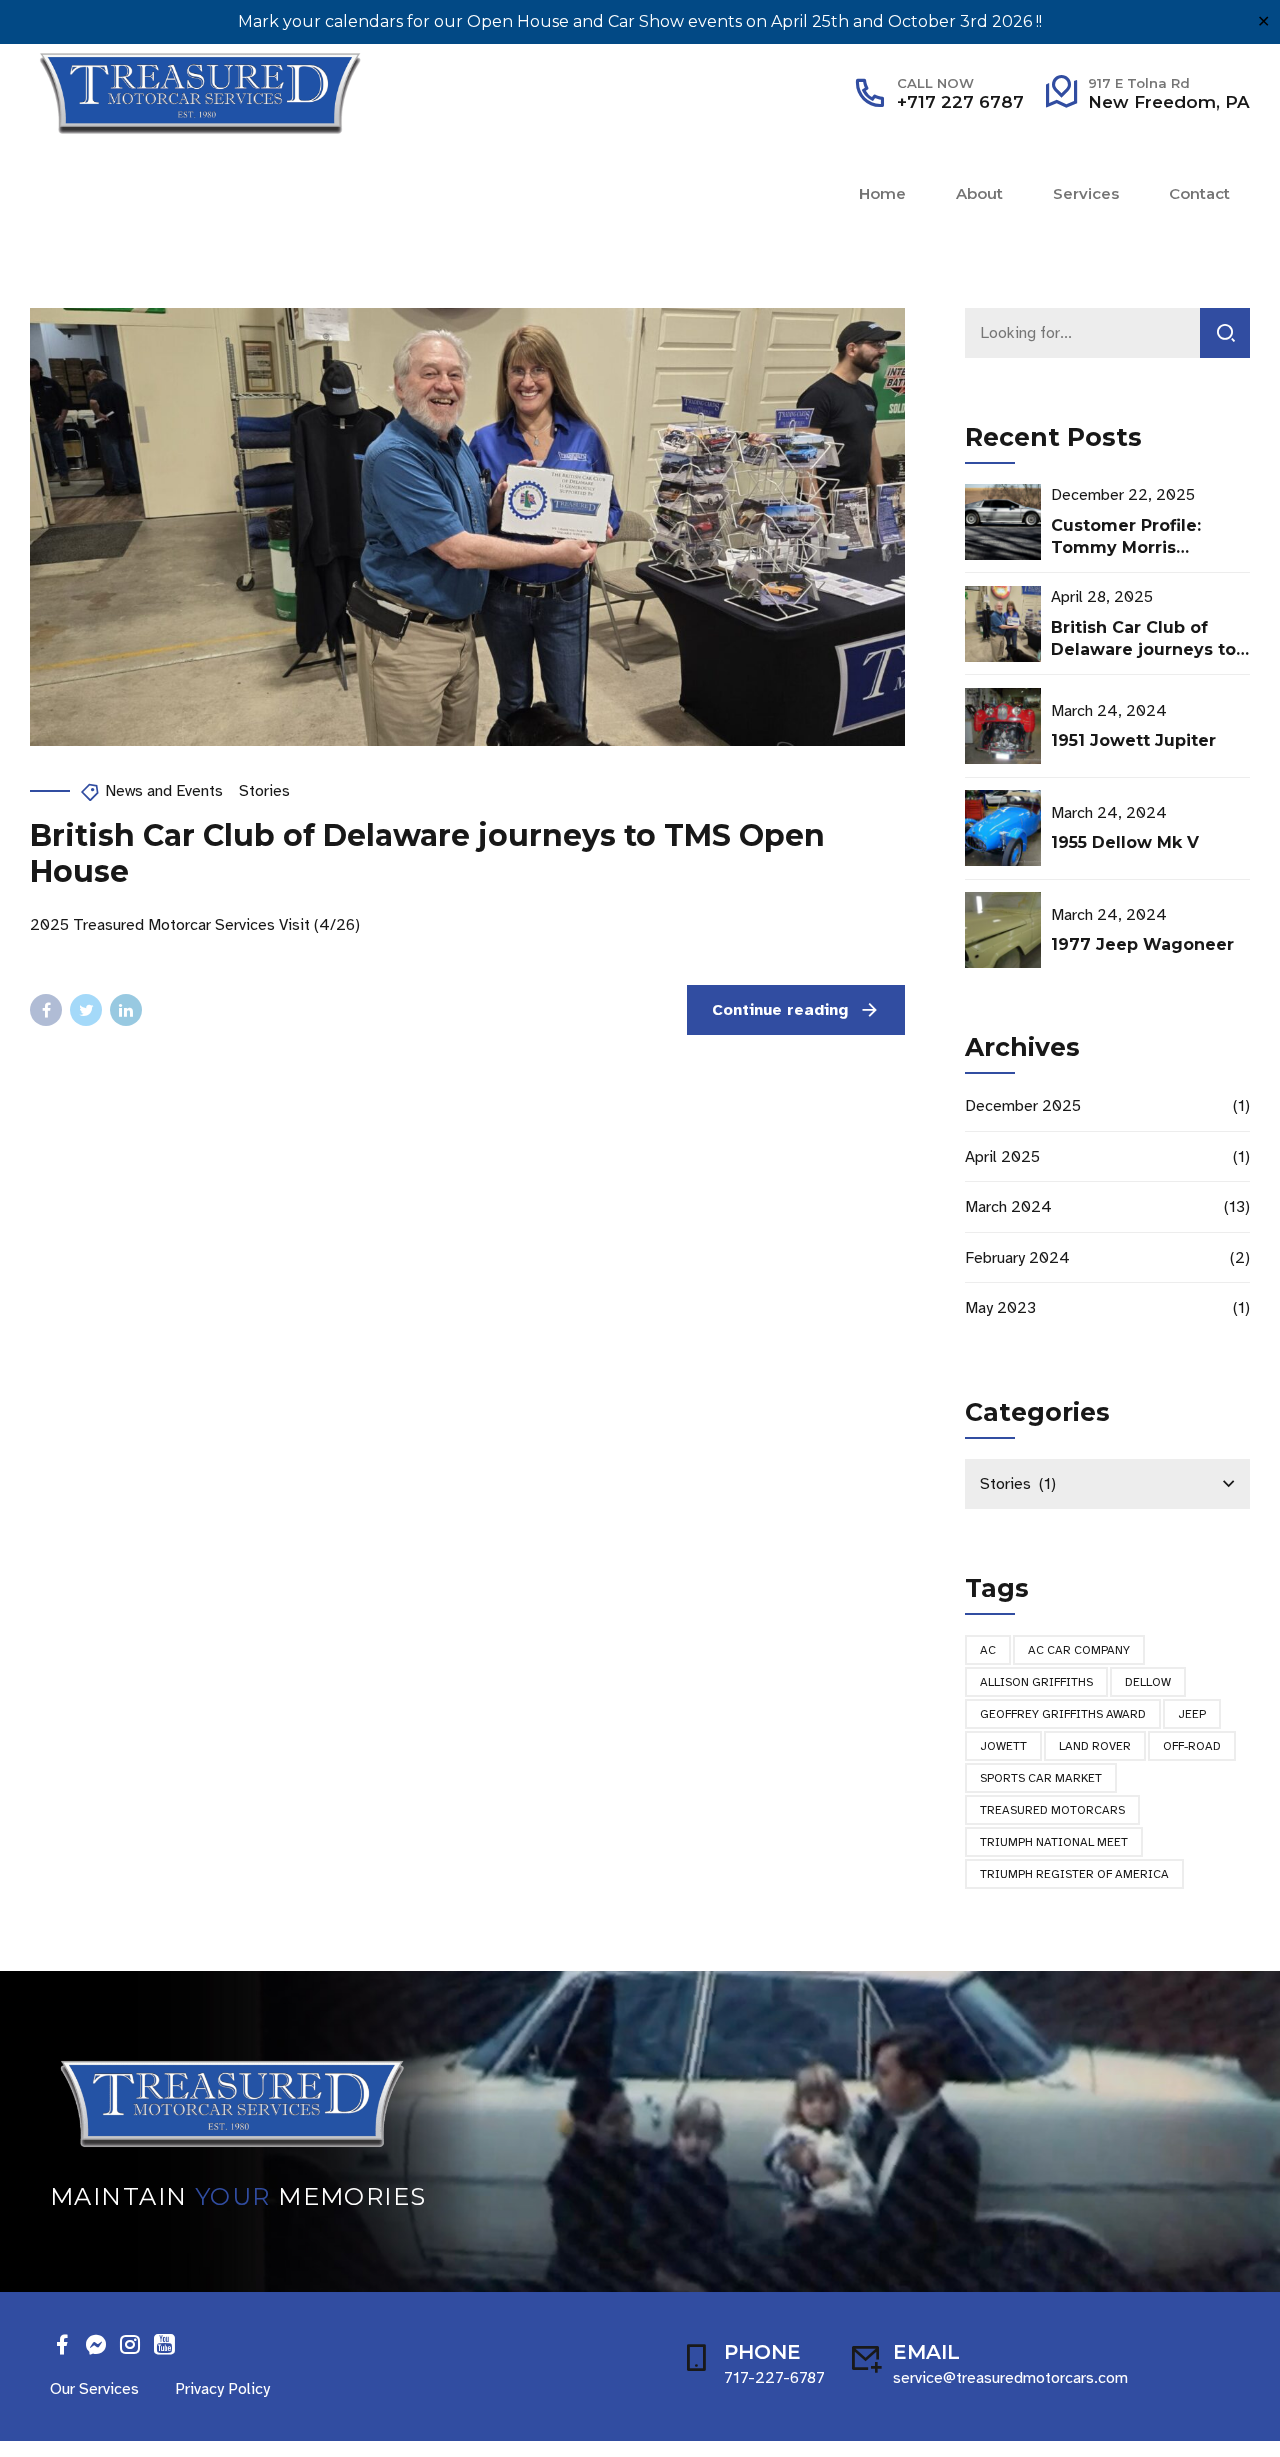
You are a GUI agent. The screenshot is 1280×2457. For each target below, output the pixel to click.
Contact (1199, 193)
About (979, 193)
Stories (264, 791)
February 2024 (1017, 1258)
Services (1086, 193)
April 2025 (1002, 1157)
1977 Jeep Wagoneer (1142, 944)
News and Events (164, 791)
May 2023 (1000, 1308)
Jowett (1003, 1746)
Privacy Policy (222, 2389)
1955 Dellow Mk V (1125, 842)
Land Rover (1095, 1746)
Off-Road (1192, 1746)
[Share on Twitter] (86, 1010)
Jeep (1192, 1714)
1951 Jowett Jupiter (1133, 740)
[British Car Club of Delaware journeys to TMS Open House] (467, 527)
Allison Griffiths (1036, 1682)
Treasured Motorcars (1052, 1810)
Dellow (1148, 1682)
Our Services (94, 2389)
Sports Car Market (1041, 1778)
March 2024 (1008, 1207)
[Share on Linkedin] (126, 1010)
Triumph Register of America (1074, 1874)
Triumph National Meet (1054, 1842)
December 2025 (1023, 1106)
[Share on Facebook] (46, 1010)
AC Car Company (1079, 1650)
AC (988, 1650)
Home (882, 193)
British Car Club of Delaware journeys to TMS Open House (427, 853)
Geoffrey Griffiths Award (1063, 1714)
